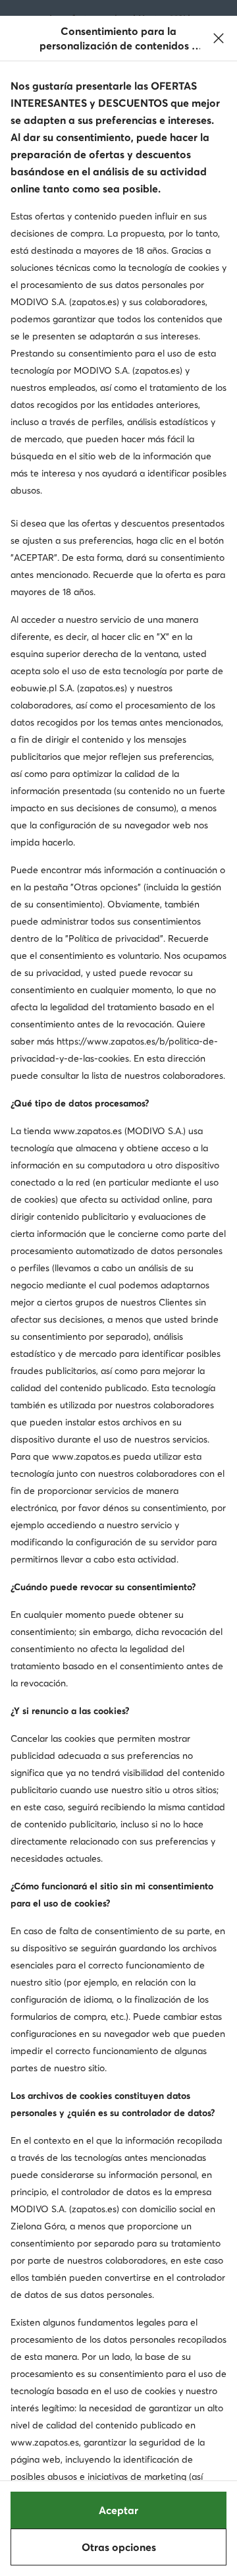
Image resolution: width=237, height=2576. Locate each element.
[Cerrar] (219, 38)
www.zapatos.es (88, 1131)
